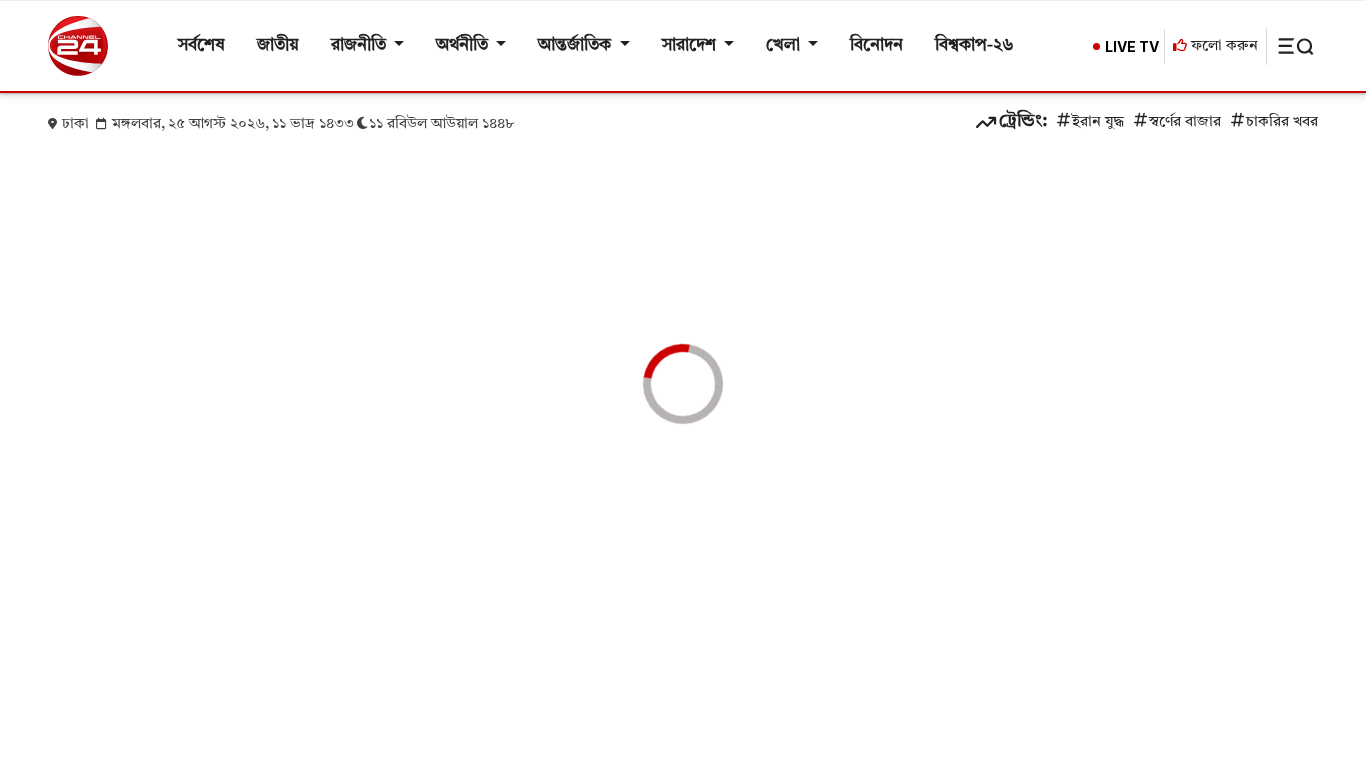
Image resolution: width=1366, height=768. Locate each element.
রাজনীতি (360, 45)
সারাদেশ (691, 45)
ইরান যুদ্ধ (1098, 122)
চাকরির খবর (1282, 122)
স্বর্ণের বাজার (1185, 122)
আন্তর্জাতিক (576, 45)
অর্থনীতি (464, 45)
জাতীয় (278, 45)
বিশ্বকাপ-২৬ (974, 45)
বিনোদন (876, 45)
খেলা (785, 45)
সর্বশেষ (201, 45)
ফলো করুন (1222, 46)
